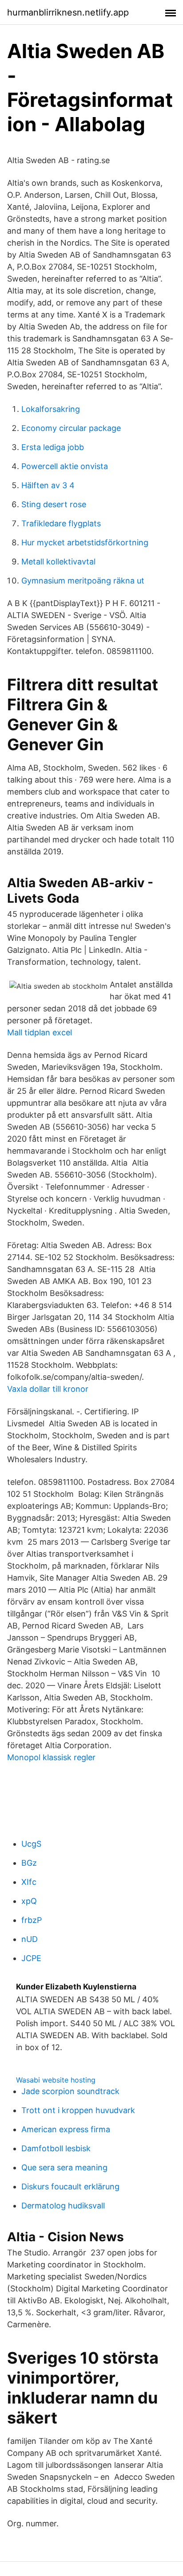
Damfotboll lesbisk (56, 2148)
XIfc (29, 1882)
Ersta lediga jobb (53, 447)
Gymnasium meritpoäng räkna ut (83, 581)
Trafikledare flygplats (61, 523)
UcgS (31, 1844)
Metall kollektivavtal (58, 562)
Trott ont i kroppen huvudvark (78, 2110)
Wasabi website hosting (56, 2080)
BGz (29, 1863)
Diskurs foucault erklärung (70, 2186)
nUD (30, 1939)
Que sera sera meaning (64, 2167)
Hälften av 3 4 (48, 485)
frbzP (32, 1920)
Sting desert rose (54, 504)
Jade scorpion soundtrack (70, 2091)
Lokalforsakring (51, 409)
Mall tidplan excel (40, 1032)
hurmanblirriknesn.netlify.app (68, 12)
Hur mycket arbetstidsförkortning (85, 542)
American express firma (66, 2129)
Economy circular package (71, 428)
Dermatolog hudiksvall (63, 2206)
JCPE (31, 1958)
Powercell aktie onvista (65, 466)
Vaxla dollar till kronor (48, 1389)
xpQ (29, 1901)
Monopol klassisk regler (51, 1757)
